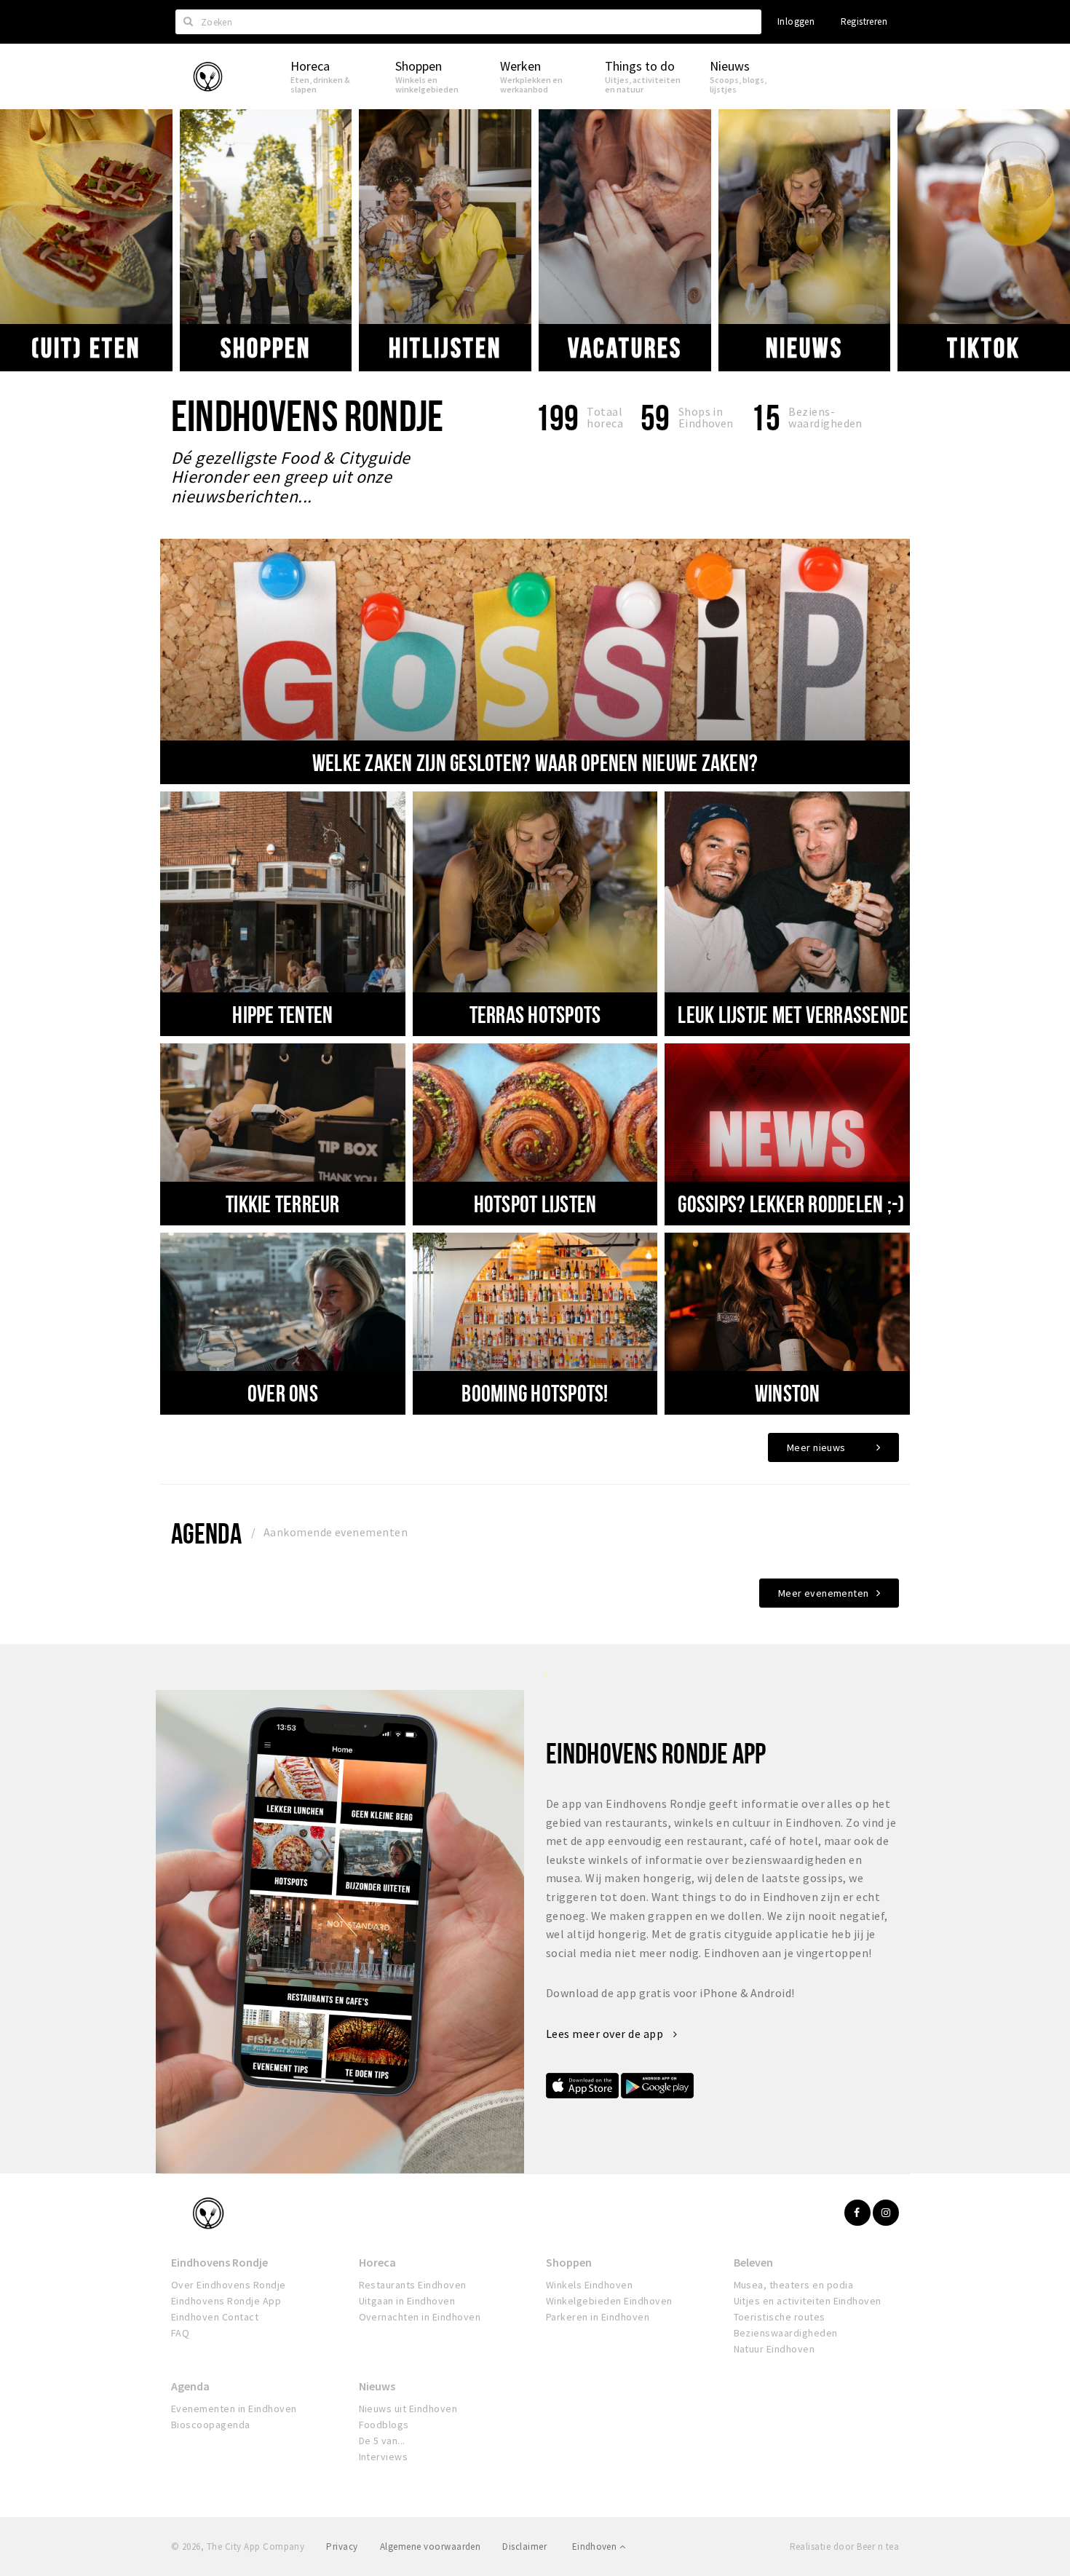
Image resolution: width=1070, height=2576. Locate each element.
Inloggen (796, 21)
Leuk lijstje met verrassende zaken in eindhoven (871, 1014)
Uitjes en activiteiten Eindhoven (808, 2301)
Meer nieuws (816, 1447)
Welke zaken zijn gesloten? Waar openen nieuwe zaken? (535, 762)
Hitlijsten (445, 347)
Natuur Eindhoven (774, 2349)
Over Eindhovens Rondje (229, 2285)
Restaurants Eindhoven (413, 2285)
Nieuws (804, 347)
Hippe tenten (282, 1014)
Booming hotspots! (535, 1393)
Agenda (206, 1533)
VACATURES (625, 347)
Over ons (283, 1393)
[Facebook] (857, 2213)
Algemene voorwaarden (431, 2547)
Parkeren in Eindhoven (598, 2317)
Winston (788, 1393)
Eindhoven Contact (215, 2317)
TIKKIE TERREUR (283, 1204)
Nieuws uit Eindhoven (408, 2409)
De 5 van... (382, 2441)
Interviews (384, 2457)
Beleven (753, 2262)
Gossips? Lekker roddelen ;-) (791, 1204)
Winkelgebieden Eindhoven (609, 2301)
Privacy (342, 2547)
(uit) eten (86, 347)
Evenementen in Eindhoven (234, 2409)
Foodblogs (384, 2425)
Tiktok (983, 347)
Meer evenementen (824, 1593)
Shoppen (266, 347)
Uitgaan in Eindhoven (407, 2301)
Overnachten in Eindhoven (420, 2317)
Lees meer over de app (606, 2034)
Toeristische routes (780, 2317)
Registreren (864, 21)
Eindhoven (596, 2547)
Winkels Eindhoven (589, 2285)
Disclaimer (524, 2547)
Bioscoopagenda (211, 2425)
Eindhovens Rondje (219, 2262)
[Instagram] (886, 2213)
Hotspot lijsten (535, 1204)
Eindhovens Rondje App (226, 2301)
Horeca (377, 2262)
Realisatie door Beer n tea (844, 2547)
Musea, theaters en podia (794, 2285)
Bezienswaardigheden (786, 2333)
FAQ (180, 2333)
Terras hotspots (535, 1014)
